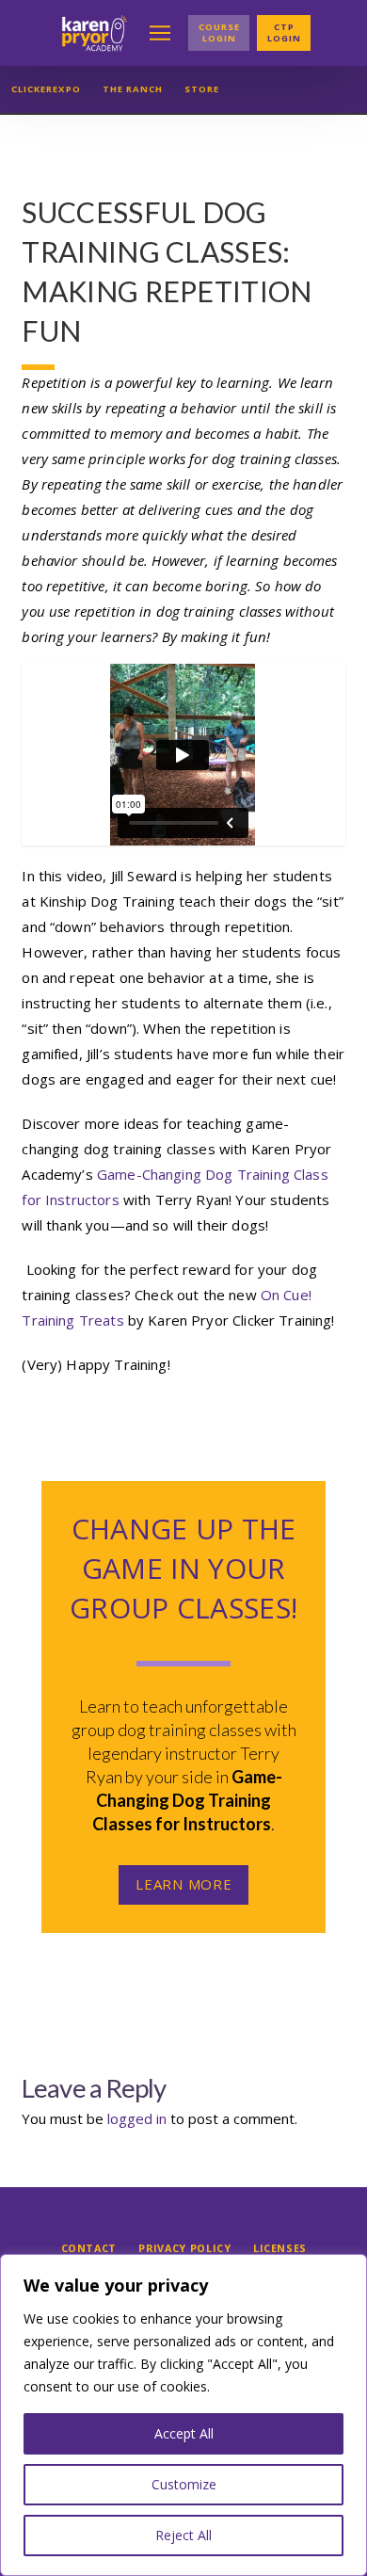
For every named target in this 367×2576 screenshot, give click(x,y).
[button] (160, 33)
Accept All (184, 2433)
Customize (184, 2484)
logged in (137, 2118)
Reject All (183, 2535)
